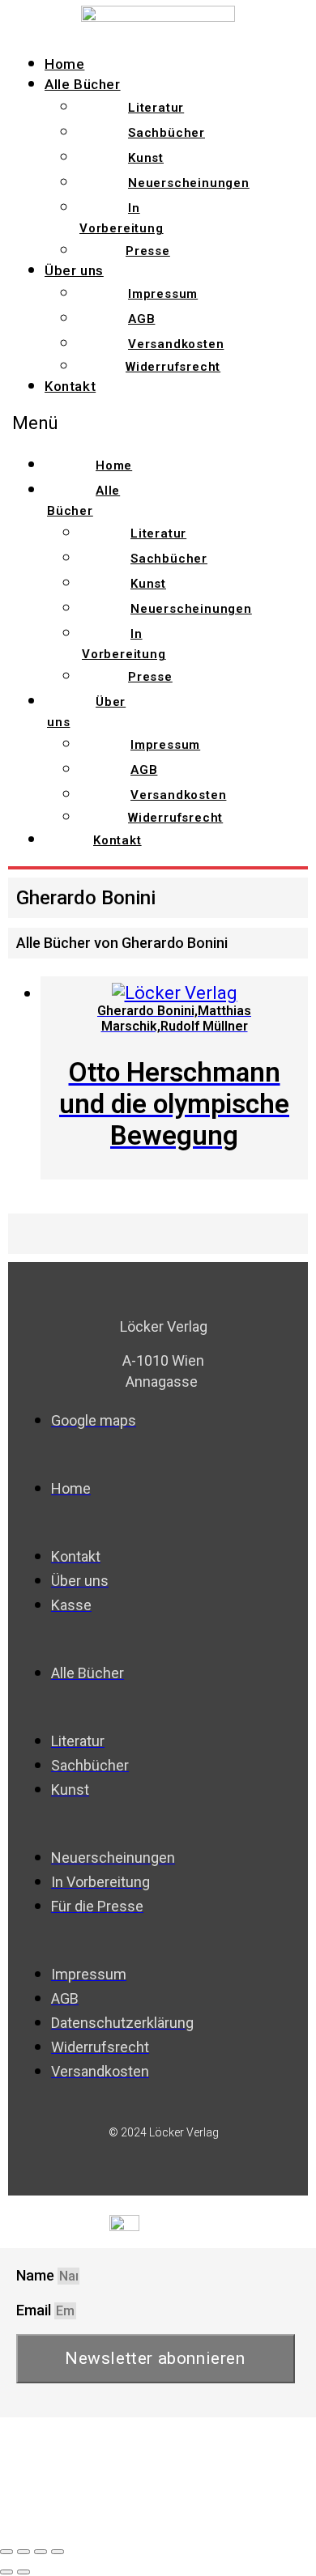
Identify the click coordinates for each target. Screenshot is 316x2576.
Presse (148, 251)
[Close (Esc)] (6, 2552)
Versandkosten (176, 344)
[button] (85, 423)
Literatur (156, 108)
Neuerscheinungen (189, 183)
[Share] (23, 2552)
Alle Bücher (83, 84)
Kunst (146, 158)
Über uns (74, 270)
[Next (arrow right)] (23, 2572)
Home (64, 64)
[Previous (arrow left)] (6, 2572)
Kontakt (70, 386)
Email (35, 2310)
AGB (141, 319)
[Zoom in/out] (58, 2552)
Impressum (163, 294)
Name (37, 2275)
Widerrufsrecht (173, 367)
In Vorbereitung (122, 218)
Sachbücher (167, 133)
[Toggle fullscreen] (41, 2552)
